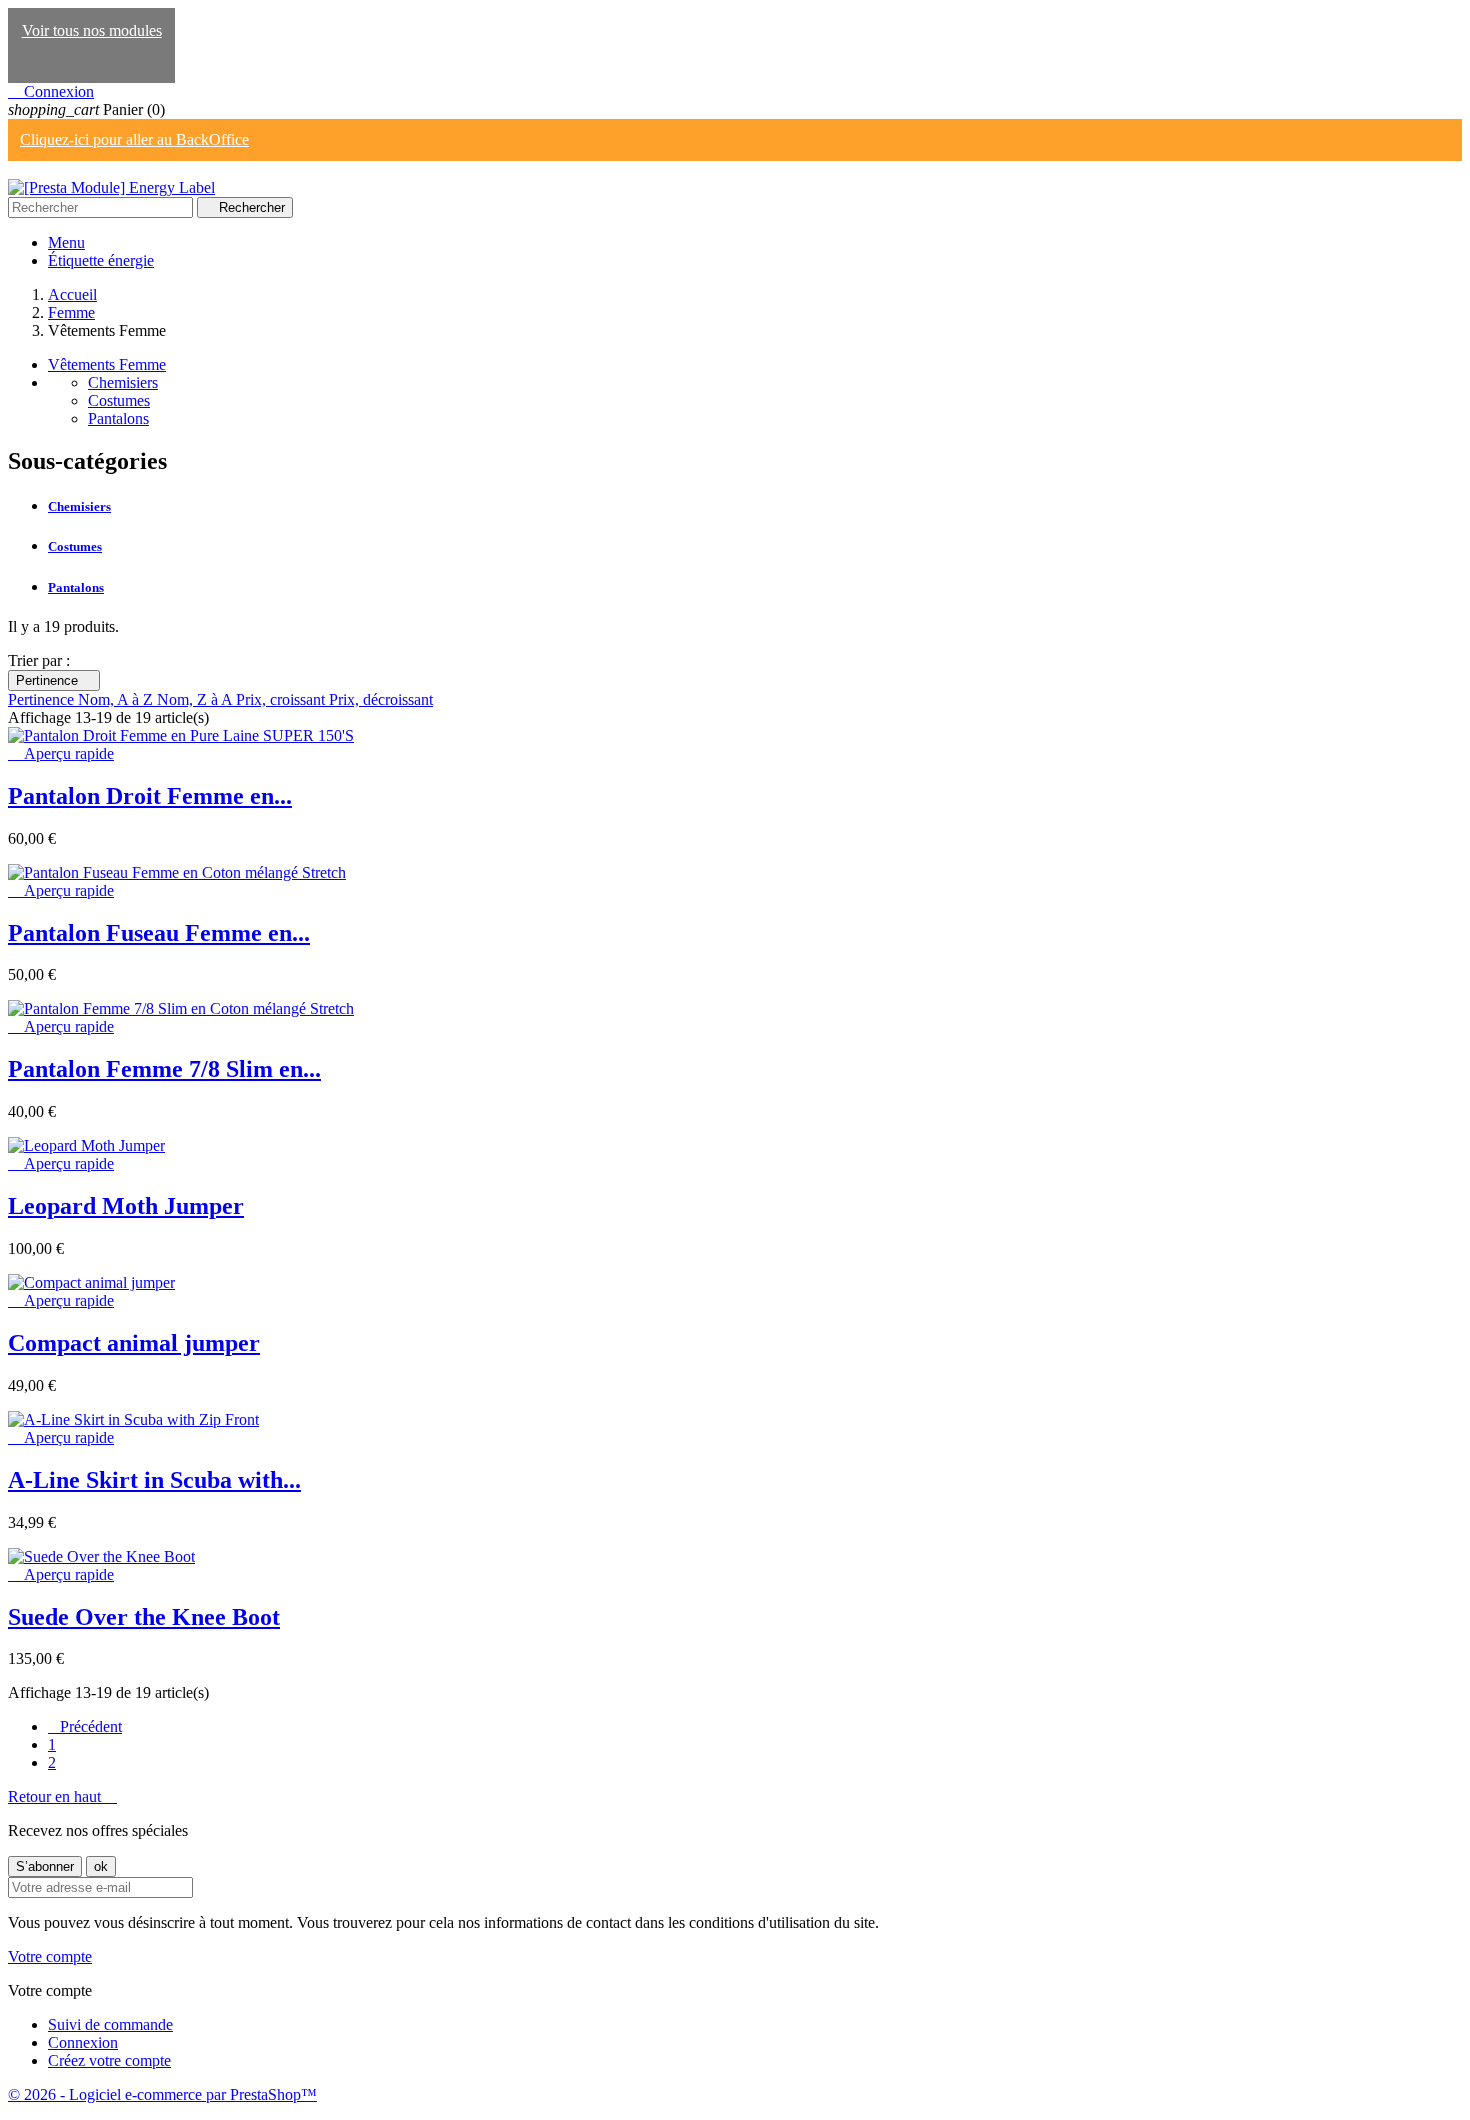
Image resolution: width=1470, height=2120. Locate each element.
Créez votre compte (109, 2060)
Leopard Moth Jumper (126, 1206)
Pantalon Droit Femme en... (150, 796)
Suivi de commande (110, 2024)
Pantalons (118, 418)
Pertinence (54, 680)
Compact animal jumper (134, 1343)
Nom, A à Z (117, 699)
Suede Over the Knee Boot (144, 1617)
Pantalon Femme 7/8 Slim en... (164, 1069)
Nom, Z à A (196, 699)
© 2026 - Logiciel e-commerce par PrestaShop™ (162, 2094)
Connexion (83, 2042)
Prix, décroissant (381, 699)
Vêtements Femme (107, 364)
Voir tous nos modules (92, 30)
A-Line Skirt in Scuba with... (154, 1480)
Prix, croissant (282, 699)
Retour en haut (62, 1796)
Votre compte (50, 1956)
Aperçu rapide (61, 753)
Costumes (119, 400)
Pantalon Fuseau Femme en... (159, 933)
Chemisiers (123, 382)
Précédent (85, 1726)
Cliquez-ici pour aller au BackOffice (134, 139)
